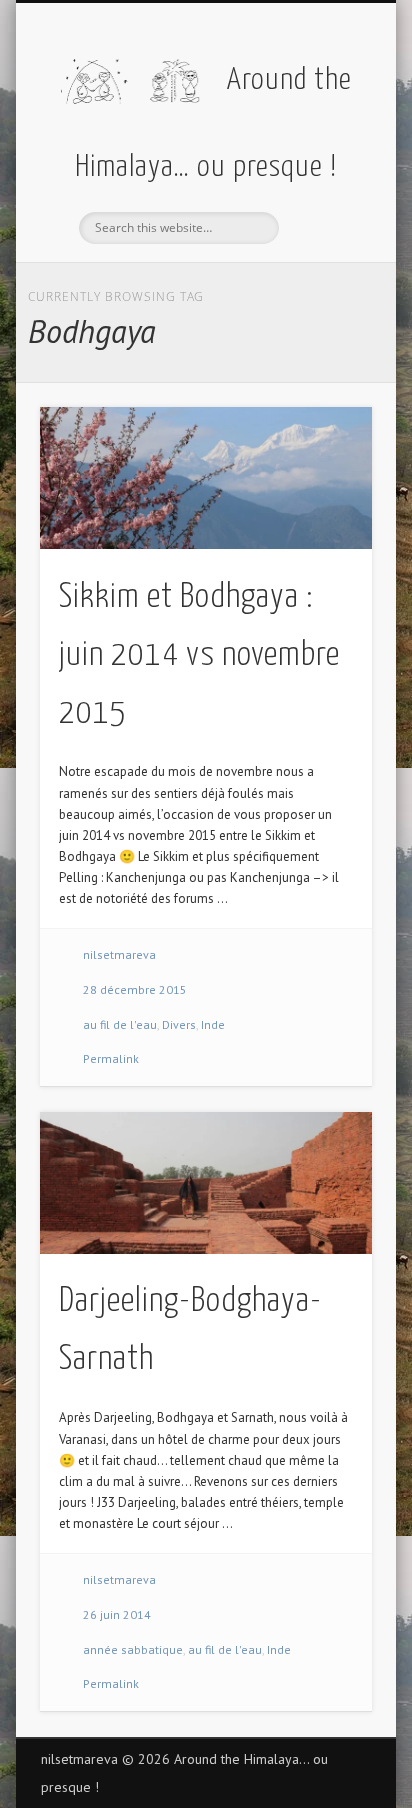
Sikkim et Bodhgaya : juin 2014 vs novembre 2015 (199, 656)
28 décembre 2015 (135, 989)
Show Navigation (323, 179)
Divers (179, 1024)
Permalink (111, 1058)
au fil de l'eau (120, 1024)
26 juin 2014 (117, 1614)
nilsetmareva (119, 954)
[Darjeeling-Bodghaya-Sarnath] (206, 1183)
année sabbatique (133, 1649)
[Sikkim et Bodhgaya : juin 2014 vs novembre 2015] (206, 478)
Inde (213, 1024)
